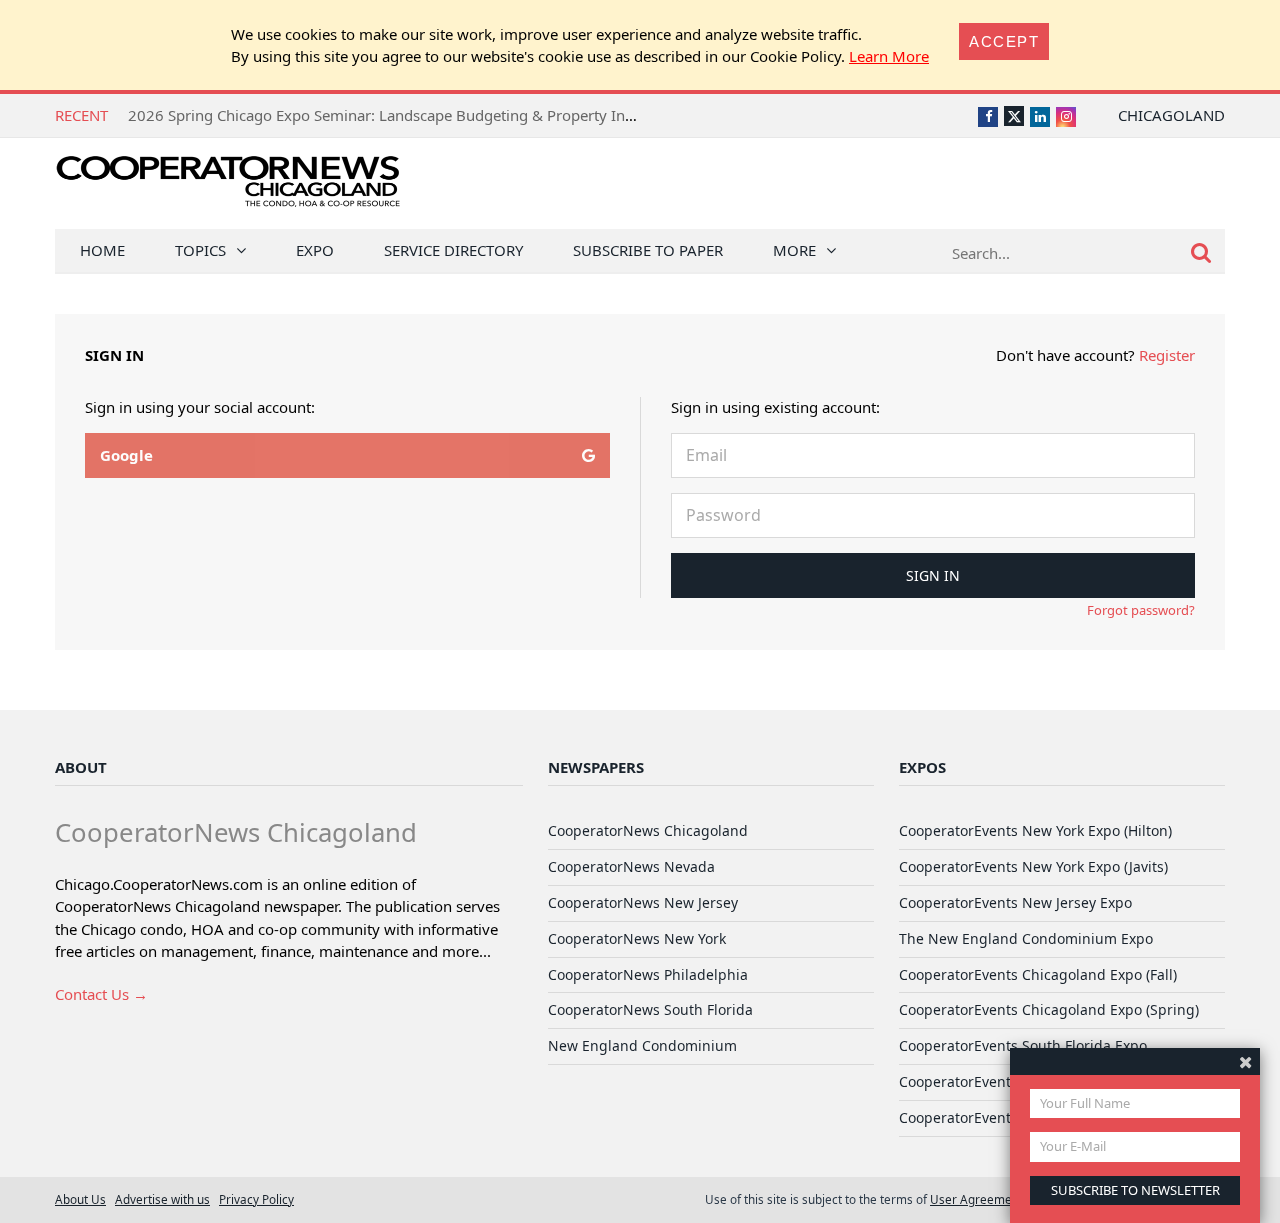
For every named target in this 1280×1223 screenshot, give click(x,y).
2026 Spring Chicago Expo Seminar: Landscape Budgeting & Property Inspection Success (434, 115)
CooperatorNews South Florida (650, 1009)
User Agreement (976, 1199)
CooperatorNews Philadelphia (648, 974)
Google (126, 455)
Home (102, 250)
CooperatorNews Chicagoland (648, 830)
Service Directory (453, 250)
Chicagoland (1171, 115)
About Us (80, 1199)
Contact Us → (101, 994)
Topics (200, 250)
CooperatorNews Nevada (631, 866)
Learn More (889, 56)
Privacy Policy (256, 1199)
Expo (315, 250)
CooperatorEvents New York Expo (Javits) (1033, 866)
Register (1167, 355)
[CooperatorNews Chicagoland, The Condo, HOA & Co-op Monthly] (227, 187)
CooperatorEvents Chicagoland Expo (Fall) (1038, 974)
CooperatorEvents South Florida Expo (1023, 1045)
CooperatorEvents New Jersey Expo (1015, 902)
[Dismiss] (1245, 1061)
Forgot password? (1141, 610)
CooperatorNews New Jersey (643, 902)
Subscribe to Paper (648, 250)
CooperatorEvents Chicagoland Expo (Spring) (1049, 1009)
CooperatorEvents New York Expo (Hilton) (1035, 830)
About (81, 767)
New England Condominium (642, 1045)
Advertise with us (162, 1199)
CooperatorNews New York (637, 938)
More (794, 250)
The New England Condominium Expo (1026, 938)
